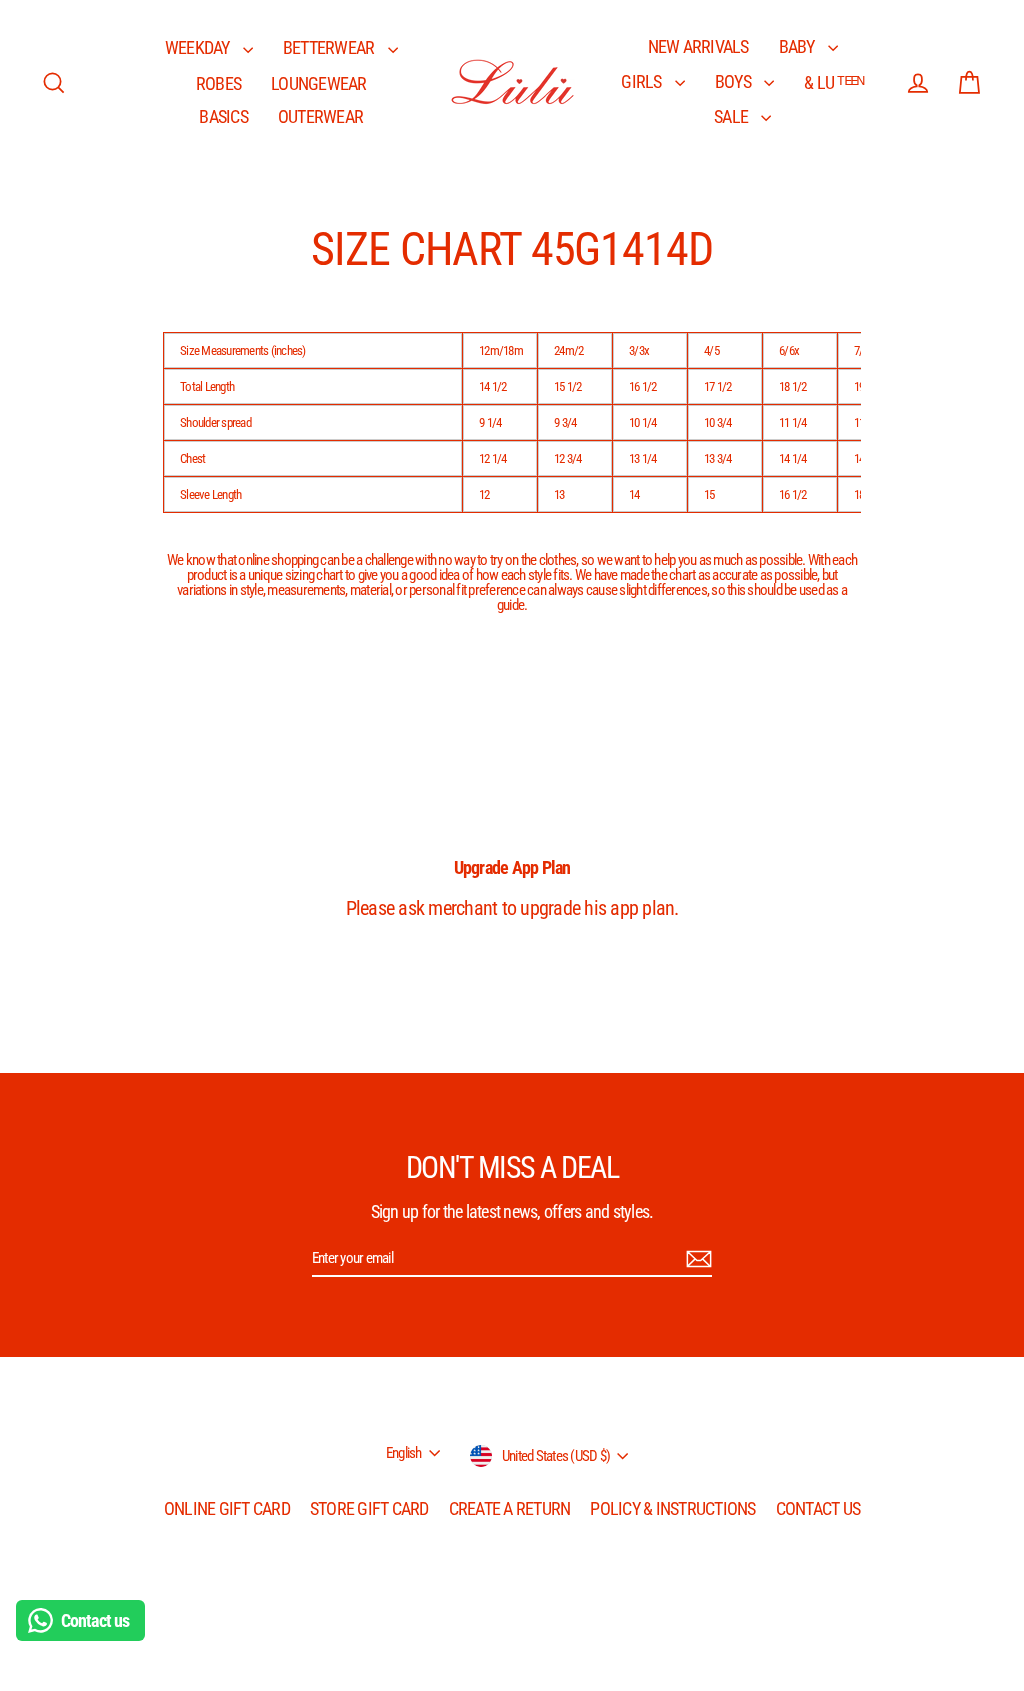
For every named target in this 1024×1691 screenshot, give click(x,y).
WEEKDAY (199, 47)
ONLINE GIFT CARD (227, 1508)
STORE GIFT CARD (369, 1508)
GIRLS (643, 81)
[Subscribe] (696, 1259)
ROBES (218, 83)
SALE (732, 116)
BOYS (734, 81)
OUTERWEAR (320, 116)
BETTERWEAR (330, 47)
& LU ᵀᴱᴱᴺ (834, 82)
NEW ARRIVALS (698, 46)
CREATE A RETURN (510, 1508)
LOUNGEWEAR (319, 83)
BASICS (223, 116)
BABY (798, 46)
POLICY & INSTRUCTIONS (672, 1508)
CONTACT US (818, 1508)
